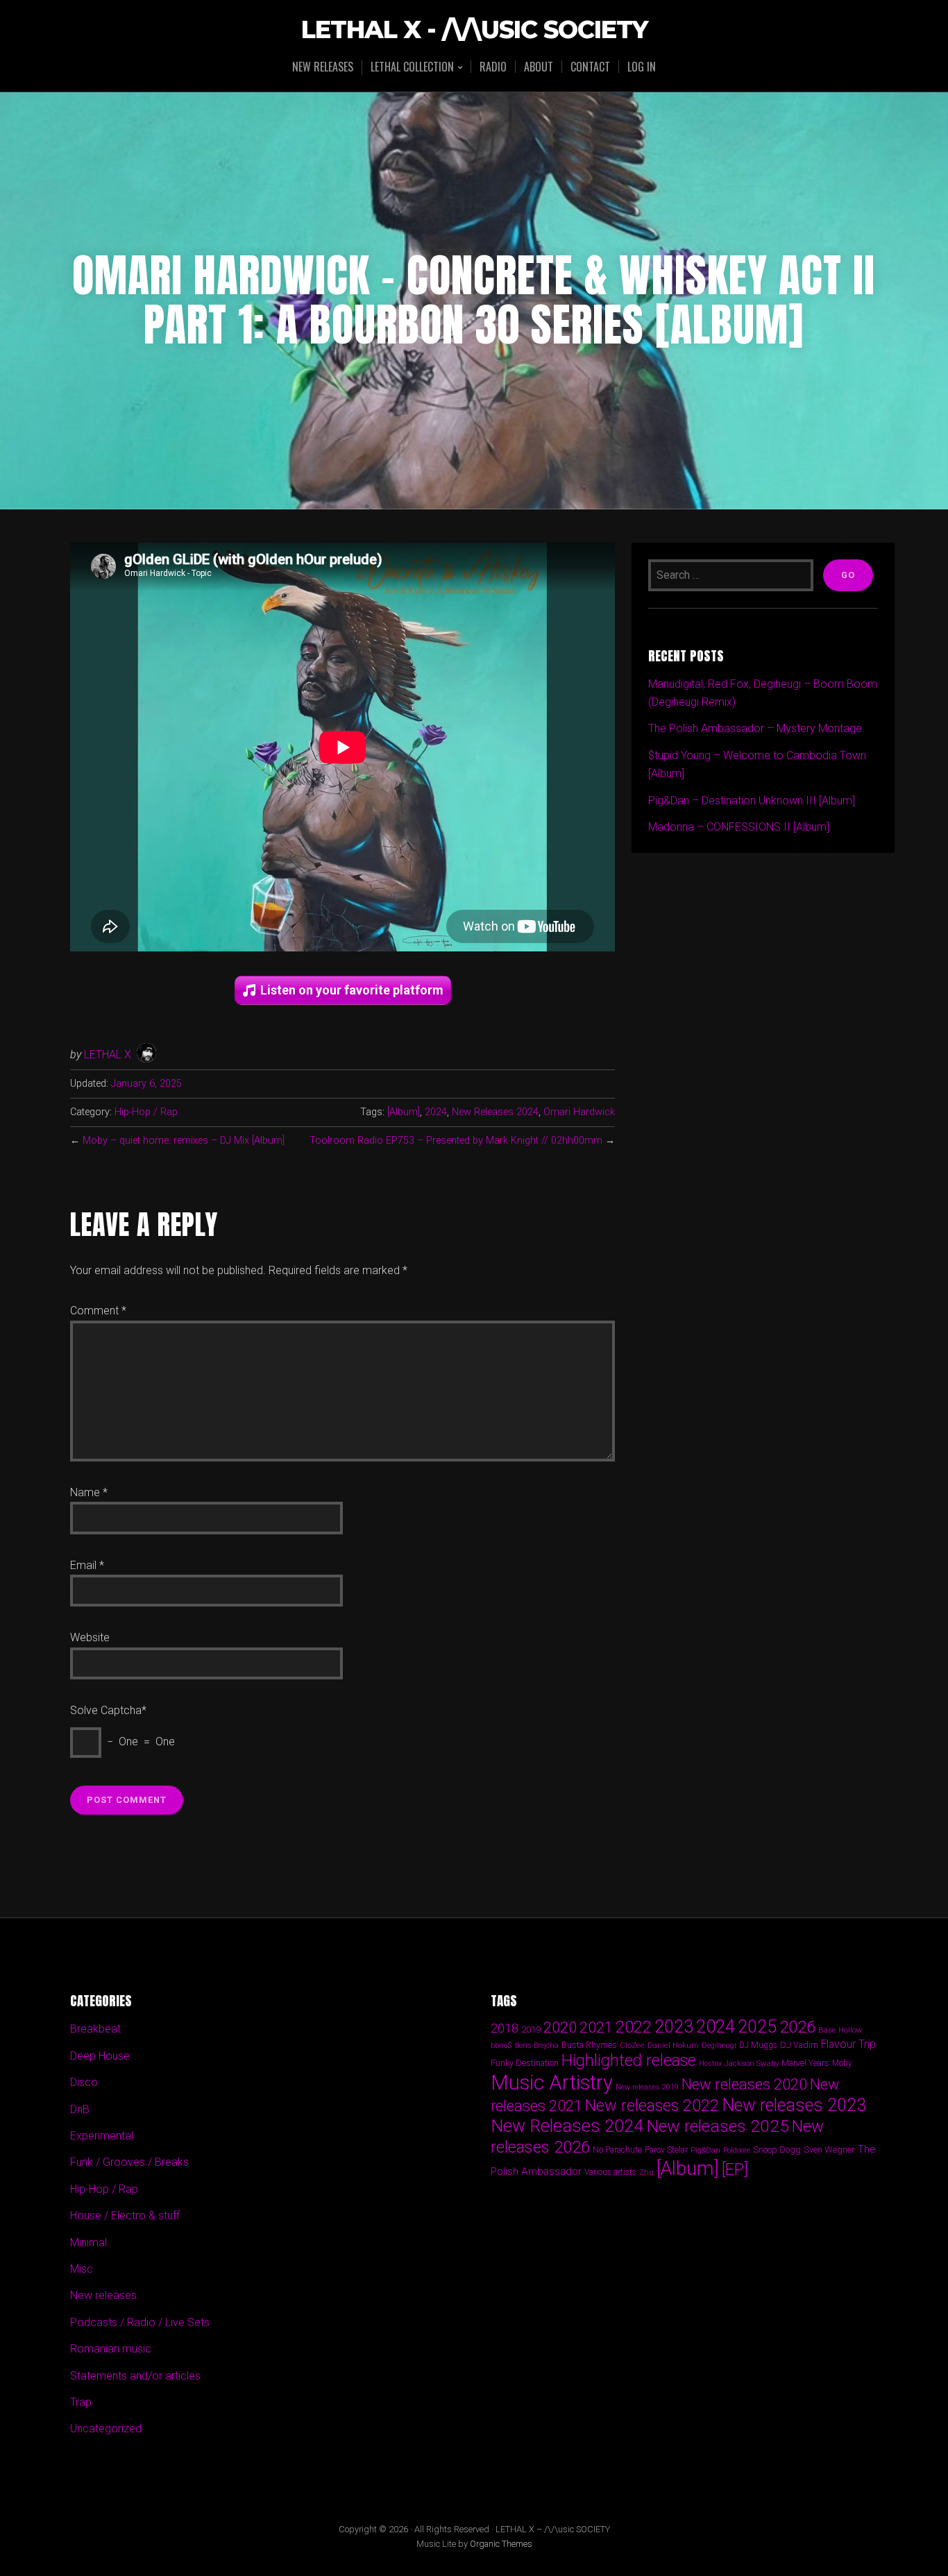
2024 (436, 1112)
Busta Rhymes (589, 2045)
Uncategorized (106, 2429)
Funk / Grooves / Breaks (129, 2162)
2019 (531, 2029)
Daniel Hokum (673, 2045)
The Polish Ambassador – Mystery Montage (755, 728)
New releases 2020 (744, 2084)
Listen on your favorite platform (352, 990)
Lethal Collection (412, 68)
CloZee (632, 2045)
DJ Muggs (758, 2045)
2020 (560, 2027)
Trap (81, 2402)
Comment (98, 1311)
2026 (797, 2027)
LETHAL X (108, 1054)
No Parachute (617, 2150)
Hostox (710, 2064)
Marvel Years (805, 2063)
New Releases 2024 (495, 1112)
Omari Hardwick (579, 1112)
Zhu (646, 2172)
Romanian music (111, 2349)
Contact (590, 67)
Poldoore (737, 2150)
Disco (84, 2082)
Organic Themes (501, 2544)
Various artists (610, 2172)
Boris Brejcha (537, 2045)
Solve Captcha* (108, 1710)
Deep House (100, 2056)
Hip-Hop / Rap (146, 1112)
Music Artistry (552, 2083)
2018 (505, 2028)
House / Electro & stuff (125, 2215)
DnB (80, 2109)
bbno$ (501, 2045)
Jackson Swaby (752, 2063)
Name (89, 1492)
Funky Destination (525, 2063)
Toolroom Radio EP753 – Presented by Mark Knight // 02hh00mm (456, 1141)
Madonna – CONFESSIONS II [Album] (739, 827)
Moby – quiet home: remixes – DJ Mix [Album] (184, 1141)
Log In (642, 67)
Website (90, 1637)
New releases (323, 67)
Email (87, 1565)
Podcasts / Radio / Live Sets (140, 2322)
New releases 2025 (718, 2126)
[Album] (404, 1112)
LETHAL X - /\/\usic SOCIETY (474, 30)
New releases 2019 (647, 2087)
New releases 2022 (652, 2105)
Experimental (102, 2136)
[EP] (735, 2169)
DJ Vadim (799, 2045)
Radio (493, 67)
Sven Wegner (829, 2150)
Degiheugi (719, 2045)
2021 (596, 2027)
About (539, 67)
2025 (757, 2027)
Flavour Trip (848, 2044)
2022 (634, 2027)
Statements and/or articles (135, 2376)
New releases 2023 (794, 2105)
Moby (842, 2063)
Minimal (88, 2243)
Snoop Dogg (777, 2150)
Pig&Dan (705, 2150)
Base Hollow (840, 2030)
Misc (82, 2269)
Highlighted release (629, 2060)
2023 (674, 2027)
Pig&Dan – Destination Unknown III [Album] (752, 800)
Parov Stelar (666, 2150)
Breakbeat (95, 2029)
